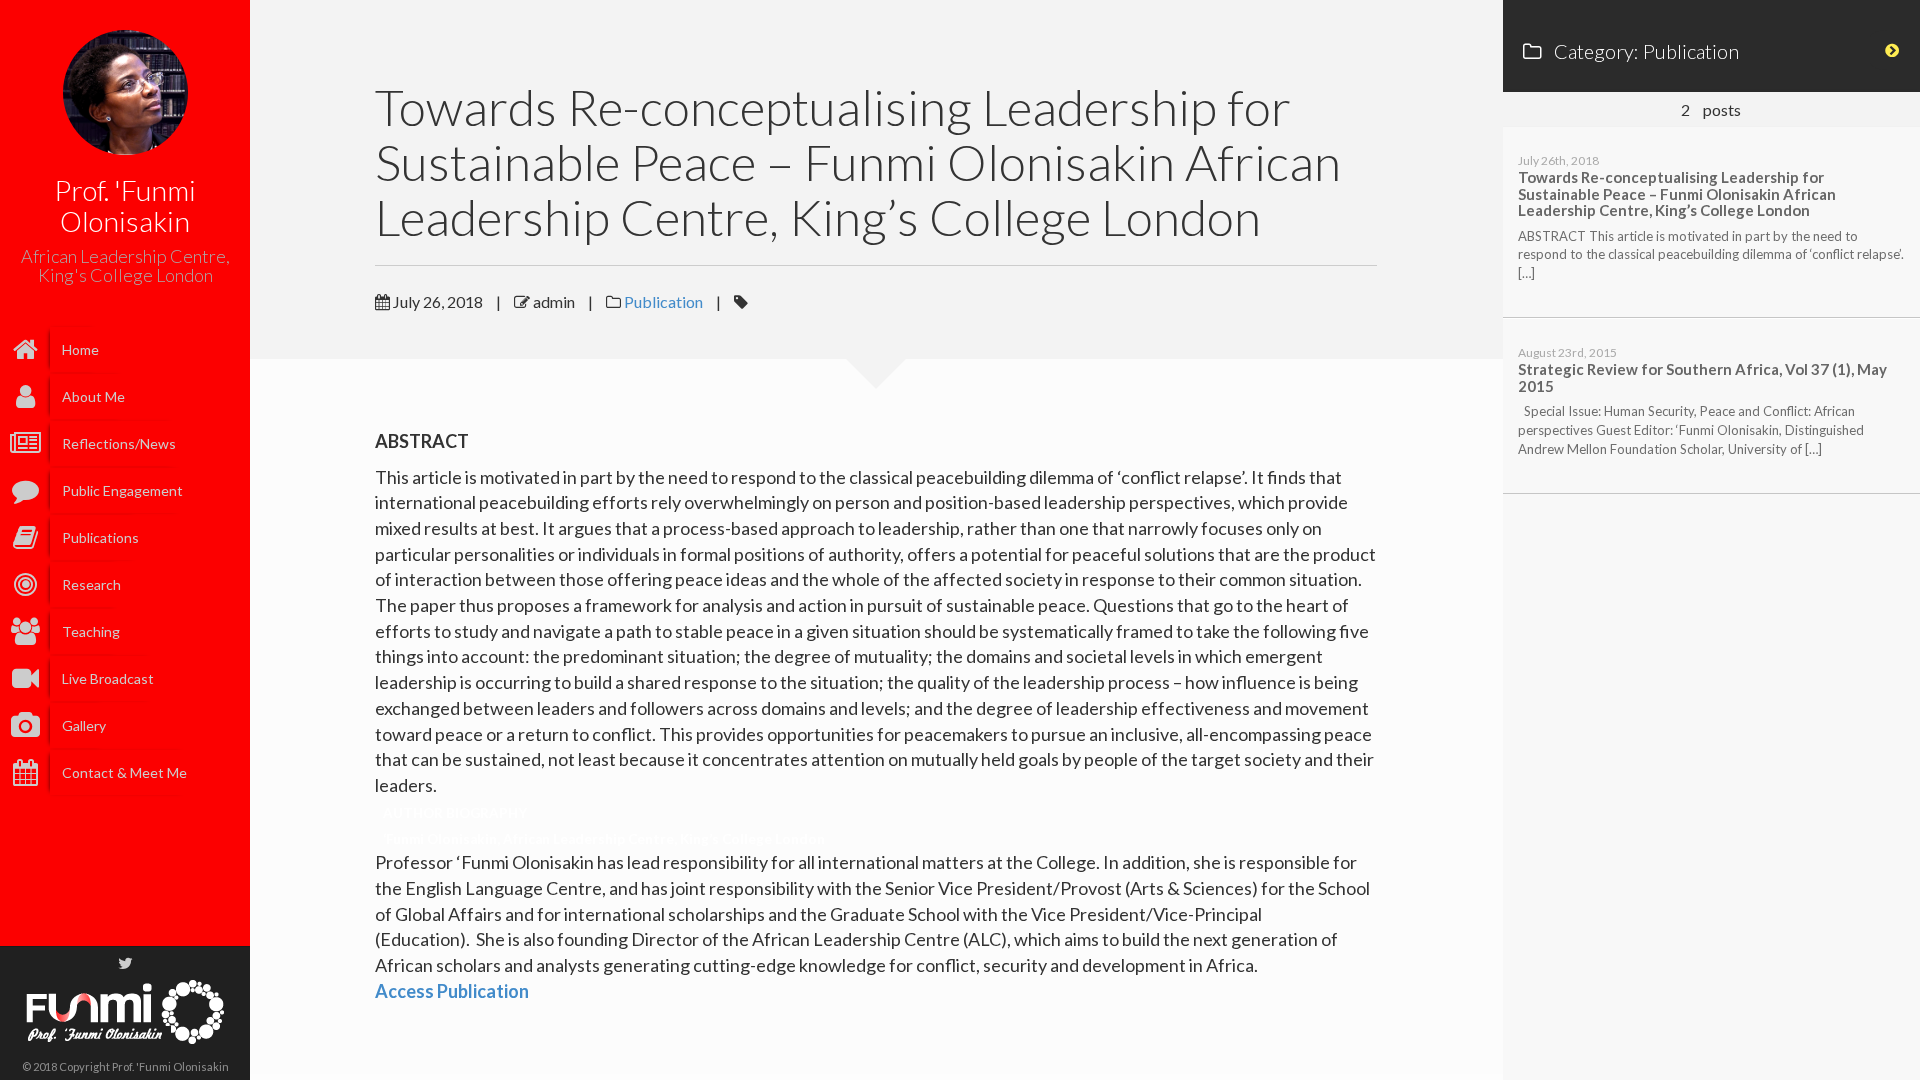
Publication (663, 301)
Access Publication (452, 991)
